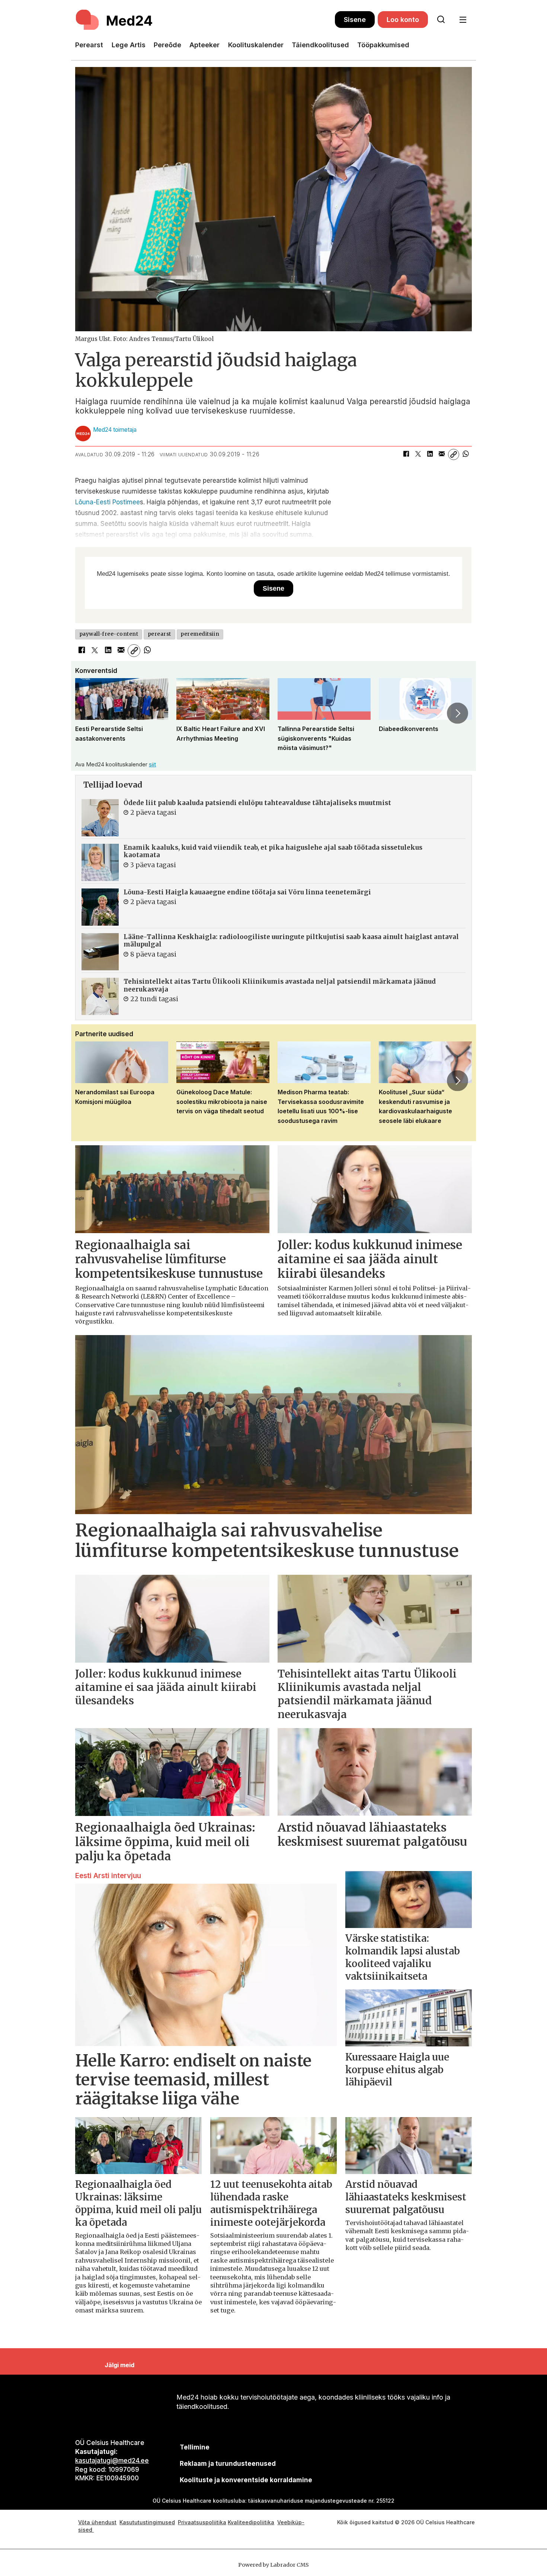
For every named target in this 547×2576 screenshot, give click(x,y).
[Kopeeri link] (454, 454)
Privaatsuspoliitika (202, 2522)
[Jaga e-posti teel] (442, 454)
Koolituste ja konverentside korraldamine (246, 2480)
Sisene (355, 20)
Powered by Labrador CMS (273, 2565)
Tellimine (195, 2447)
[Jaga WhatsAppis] (466, 454)
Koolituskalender (256, 45)
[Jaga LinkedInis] (430, 454)
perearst (159, 634)
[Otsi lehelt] (441, 20)
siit (152, 764)
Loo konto (403, 20)
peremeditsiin (200, 634)
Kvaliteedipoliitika (251, 2522)
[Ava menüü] (463, 20)
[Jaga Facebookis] (406, 454)
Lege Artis (129, 45)
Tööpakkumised (383, 45)
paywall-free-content (109, 634)
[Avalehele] (205, 20)
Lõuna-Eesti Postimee (108, 502)
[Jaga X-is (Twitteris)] (418, 454)
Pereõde (167, 45)
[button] (89, 713)
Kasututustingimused (147, 2522)
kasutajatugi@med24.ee (112, 2461)
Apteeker (204, 45)
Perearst (89, 45)
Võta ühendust (97, 2522)
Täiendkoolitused (320, 45)
